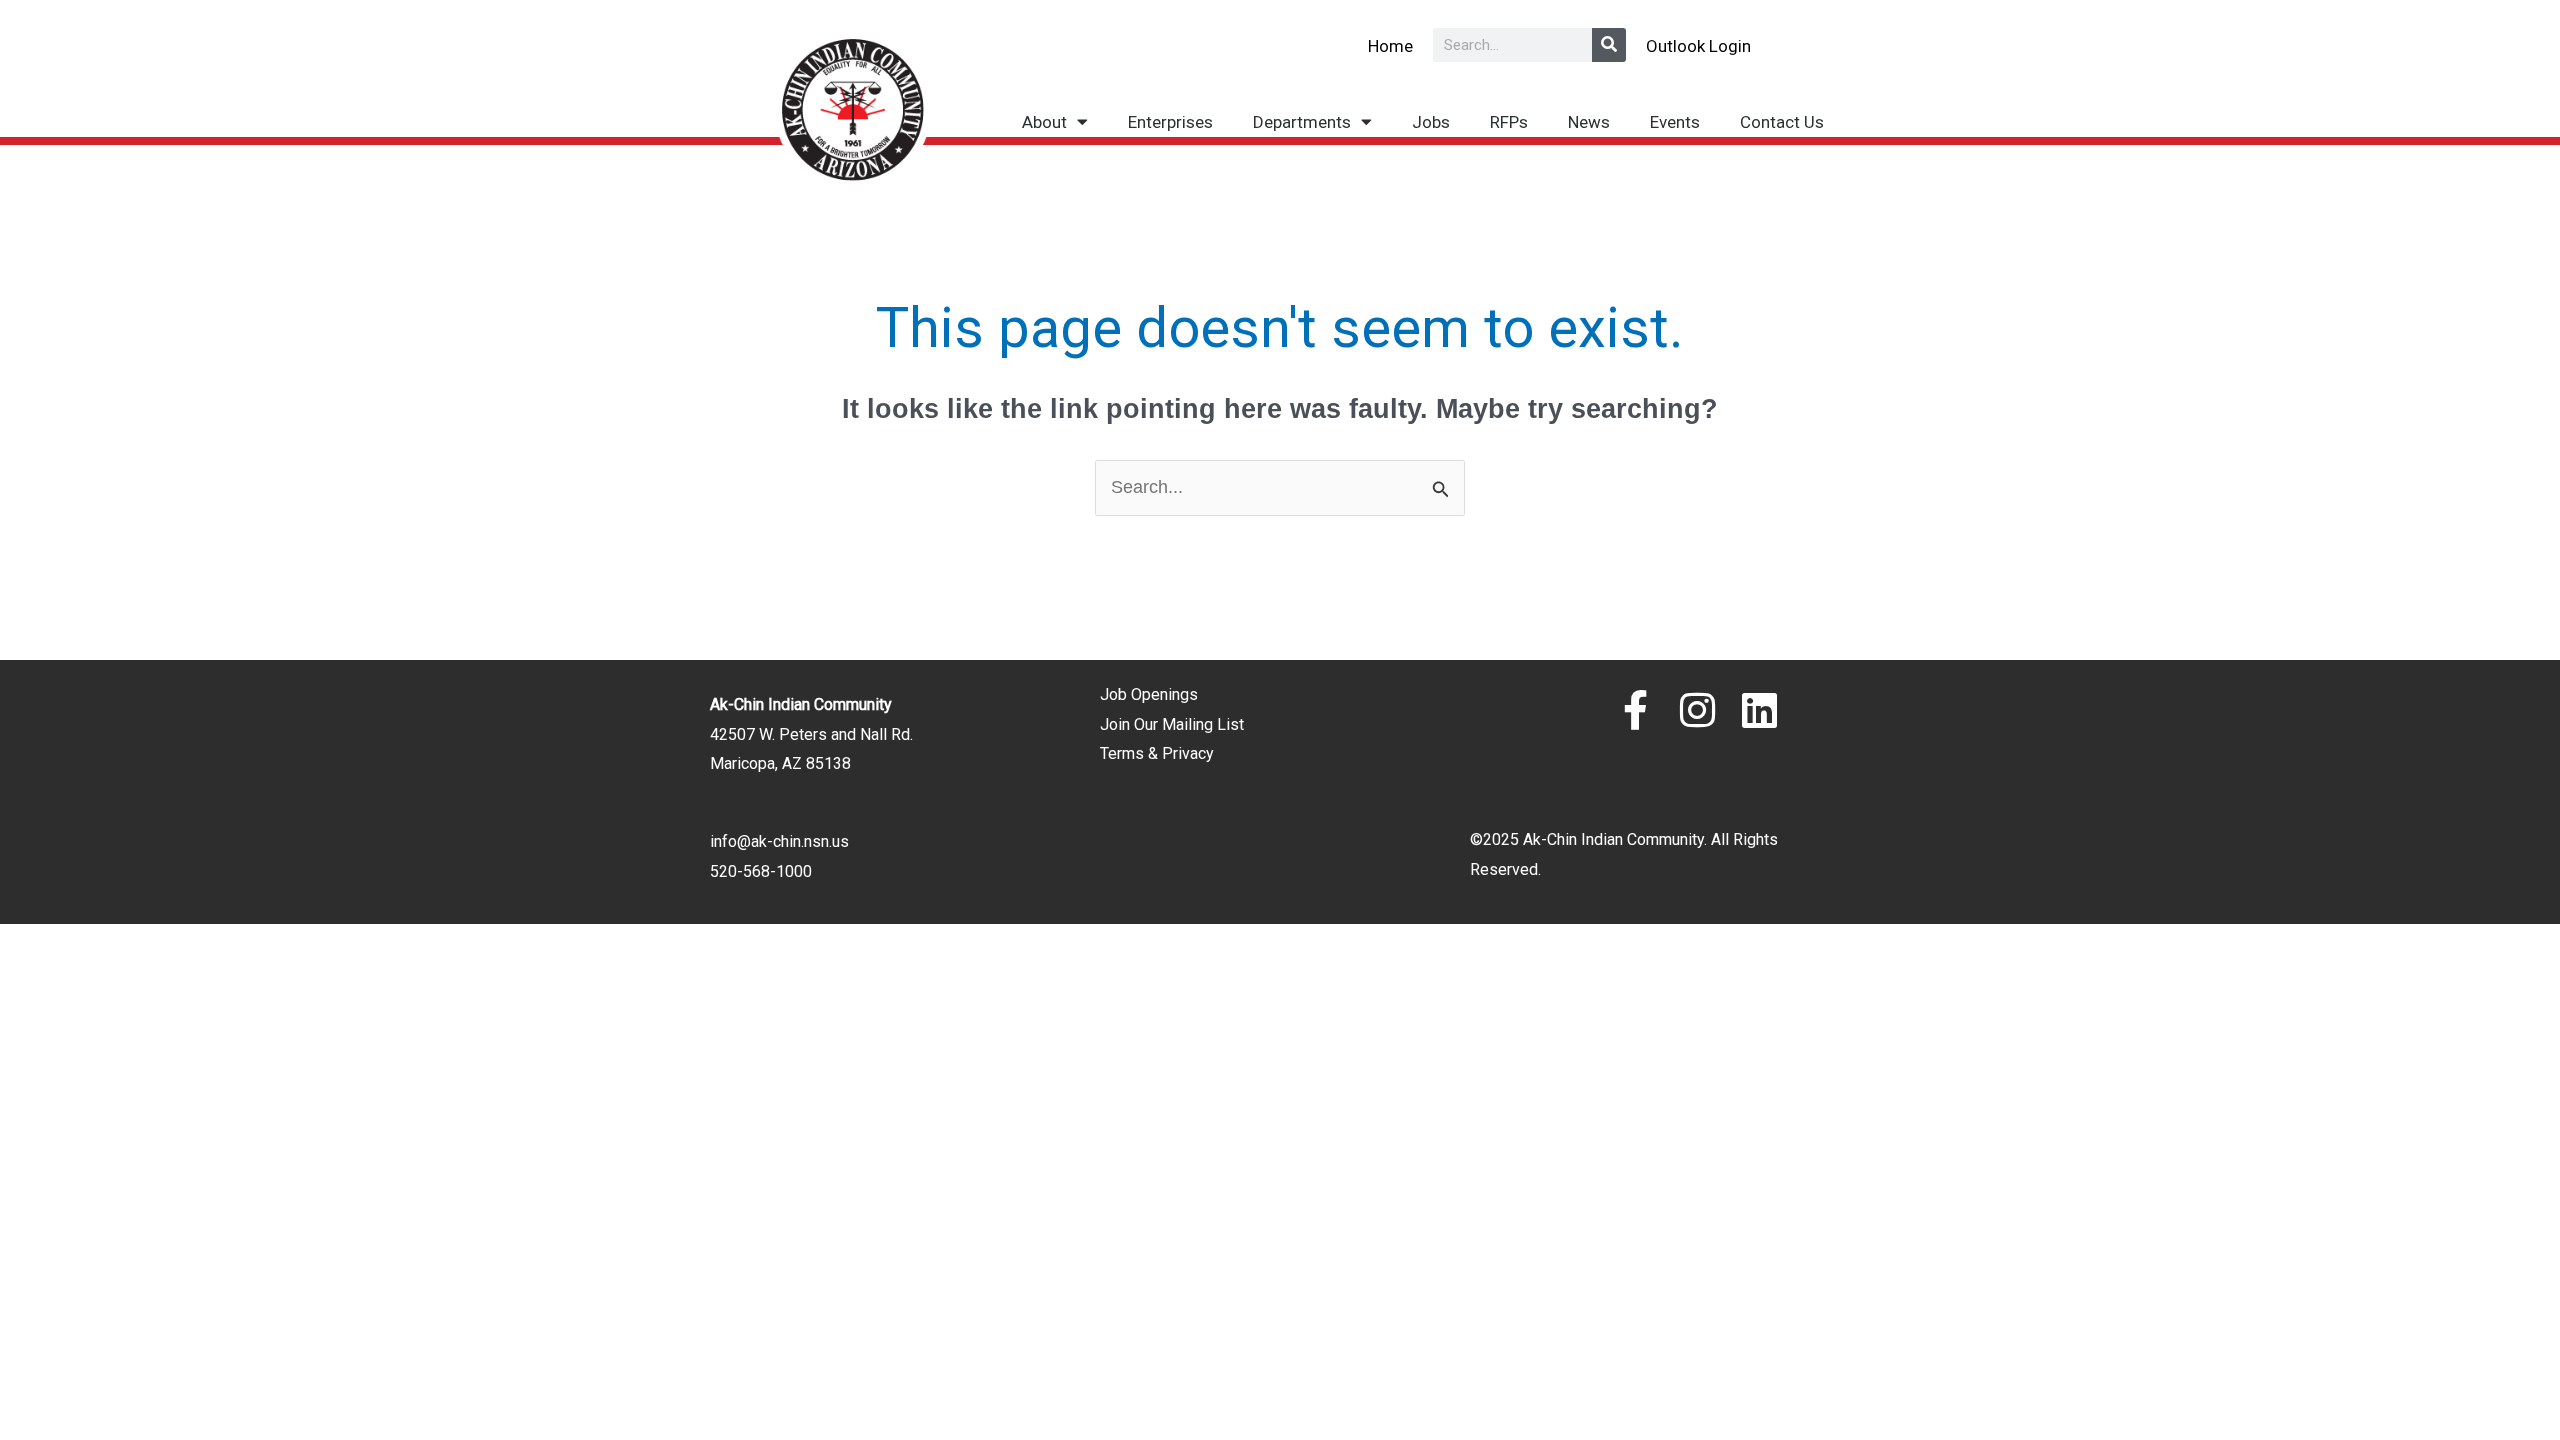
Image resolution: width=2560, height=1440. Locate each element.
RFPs (1509, 122)
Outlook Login (1698, 46)
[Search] (1609, 45)
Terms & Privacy (1157, 753)
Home (1390, 46)
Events (1675, 122)
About (1044, 122)
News (1589, 122)
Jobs (1431, 122)
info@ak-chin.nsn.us (779, 841)
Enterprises (1170, 122)
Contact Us (1782, 122)
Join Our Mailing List (1172, 724)
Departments (1302, 122)
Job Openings (1149, 694)
